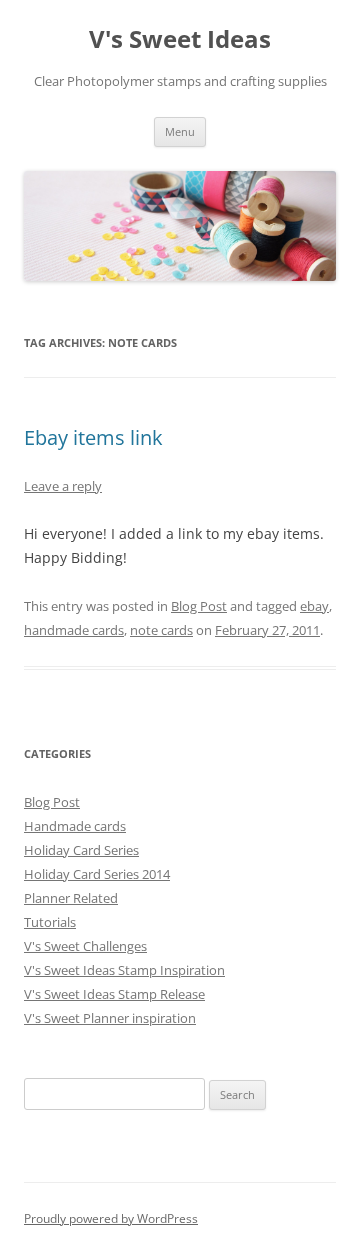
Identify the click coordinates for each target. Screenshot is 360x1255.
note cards (161, 630)
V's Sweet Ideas (180, 39)
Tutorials (50, 922)
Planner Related (71, 898)
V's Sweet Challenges (85, 946)
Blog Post (199, 606)
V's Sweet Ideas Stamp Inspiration (124, 970)
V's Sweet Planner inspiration (110, 1018)
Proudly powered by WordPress (111, 1218)
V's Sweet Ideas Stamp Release (114, 994)
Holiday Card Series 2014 (97, 874)
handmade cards (74, 630)
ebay (314, 606)
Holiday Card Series (81, 850)
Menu (180, 131)
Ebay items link (93, 437)
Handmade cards (75, 826)
